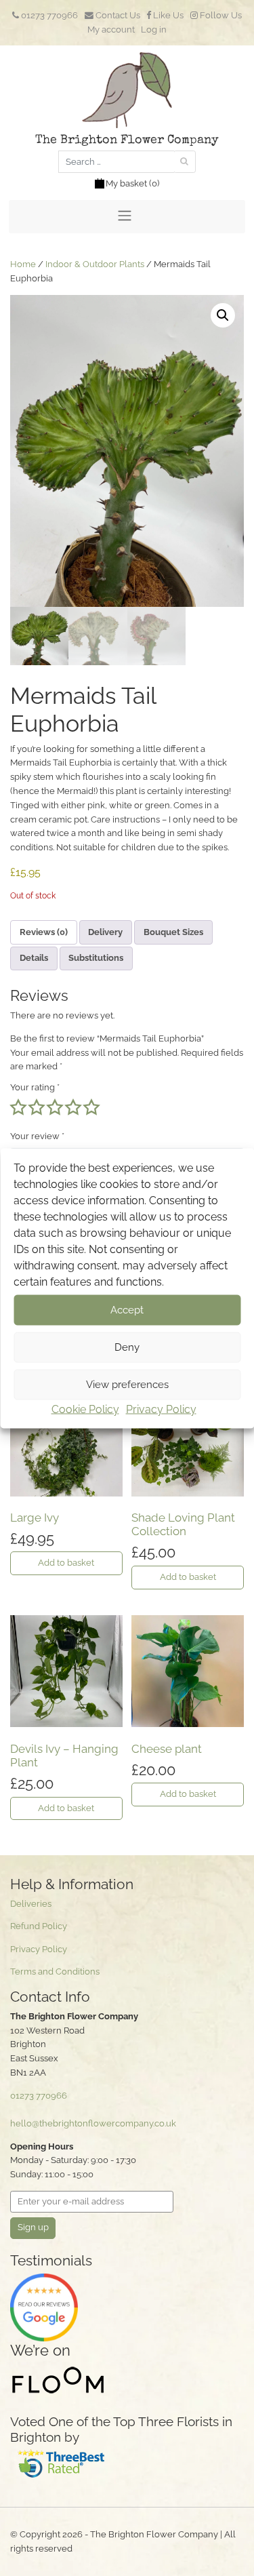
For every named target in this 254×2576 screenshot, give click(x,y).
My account (111, 29)
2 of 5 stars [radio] (37, 1107)
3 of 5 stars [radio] (55, 1107)
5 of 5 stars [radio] (91, 1107)
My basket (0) (132, 183)
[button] (223, 315)
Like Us (167, 15)
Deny (127, 1347)
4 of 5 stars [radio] (73, 1107)
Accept (127, 1310)
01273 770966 (48, 15)
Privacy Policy (161, 1409)
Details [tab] (34, 958)
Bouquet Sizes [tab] (173, 932)
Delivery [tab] (105, 932)
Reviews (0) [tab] (44, 932)
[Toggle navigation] (127, 217)
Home (23, 264)
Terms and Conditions (55, 1971)
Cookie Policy (85, 1409)
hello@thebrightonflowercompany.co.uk (93, 2123)
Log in (154, 29)
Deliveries (31, 1904)
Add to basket (66, 1563)
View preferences (127, 1385)
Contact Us (117, 15)
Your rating (35, 1087)
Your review (37, 1136)
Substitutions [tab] (96, 958)
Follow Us (220, 15)
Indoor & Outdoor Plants (95, 264)
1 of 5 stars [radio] (18, 1107)
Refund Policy (39, 1926)
